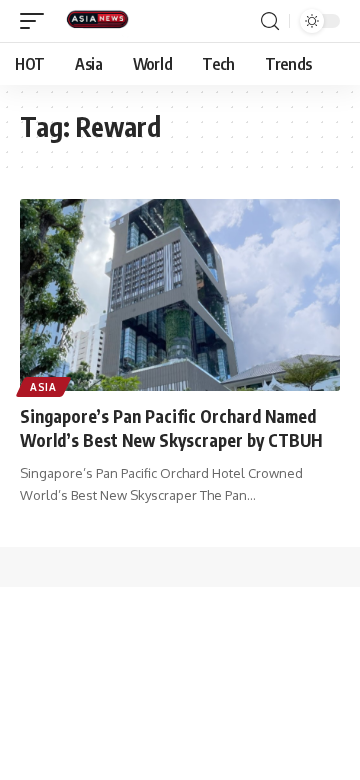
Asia (43, 387)
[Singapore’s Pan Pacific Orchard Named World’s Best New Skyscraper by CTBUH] (180, 295)
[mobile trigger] (37, 21)
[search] (270, 21)
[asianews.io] (102, 21)
